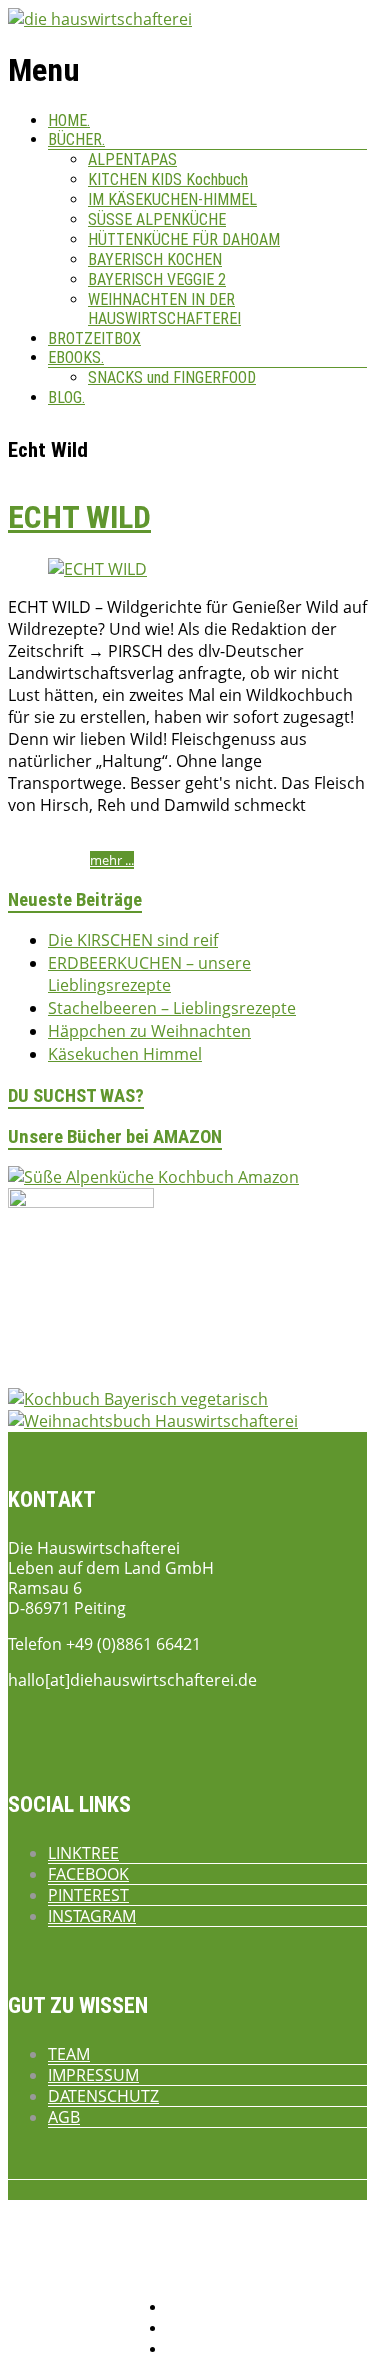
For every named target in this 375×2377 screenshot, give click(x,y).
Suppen (32, 860)
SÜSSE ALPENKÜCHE (157, 219)
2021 (138, 842)
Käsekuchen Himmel (125, 1054)
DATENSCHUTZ (103, 2096)
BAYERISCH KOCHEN (155, 259)
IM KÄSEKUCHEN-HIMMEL (172, 199)
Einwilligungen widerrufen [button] (232, 2350)
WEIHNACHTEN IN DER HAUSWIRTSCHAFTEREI (164, 309)
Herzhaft (230, 842)
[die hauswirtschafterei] (100, 19)
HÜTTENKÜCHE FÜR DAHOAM (184, 239)
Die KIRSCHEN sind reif (133, 940)
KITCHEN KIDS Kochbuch (168, 179)
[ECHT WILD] (97, 569)
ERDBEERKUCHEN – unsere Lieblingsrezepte (149, 974)
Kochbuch (292, 842)
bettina (30, 842)
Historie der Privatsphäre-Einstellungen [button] (267, 2329)
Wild (74, 860)
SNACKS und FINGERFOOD (172, 377)
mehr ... (112, 860)
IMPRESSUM (93, 2075)
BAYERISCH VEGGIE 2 (157, 279)
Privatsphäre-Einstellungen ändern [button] (254, 2308)
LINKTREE (83, 1853)
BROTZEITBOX (94, 338)
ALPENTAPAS (132, 159)
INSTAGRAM (92, 1916)
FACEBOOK (88, 1874)
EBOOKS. (76, 357)
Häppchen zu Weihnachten (149, 1031)
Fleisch (178, 842)
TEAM (69, 2054)
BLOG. (66, 397)
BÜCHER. (76, 139)
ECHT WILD (79, 517)
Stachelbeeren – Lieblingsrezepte (172, 1008)
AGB (64, 2117)
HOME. (69, 120)
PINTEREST (88, 1895)
